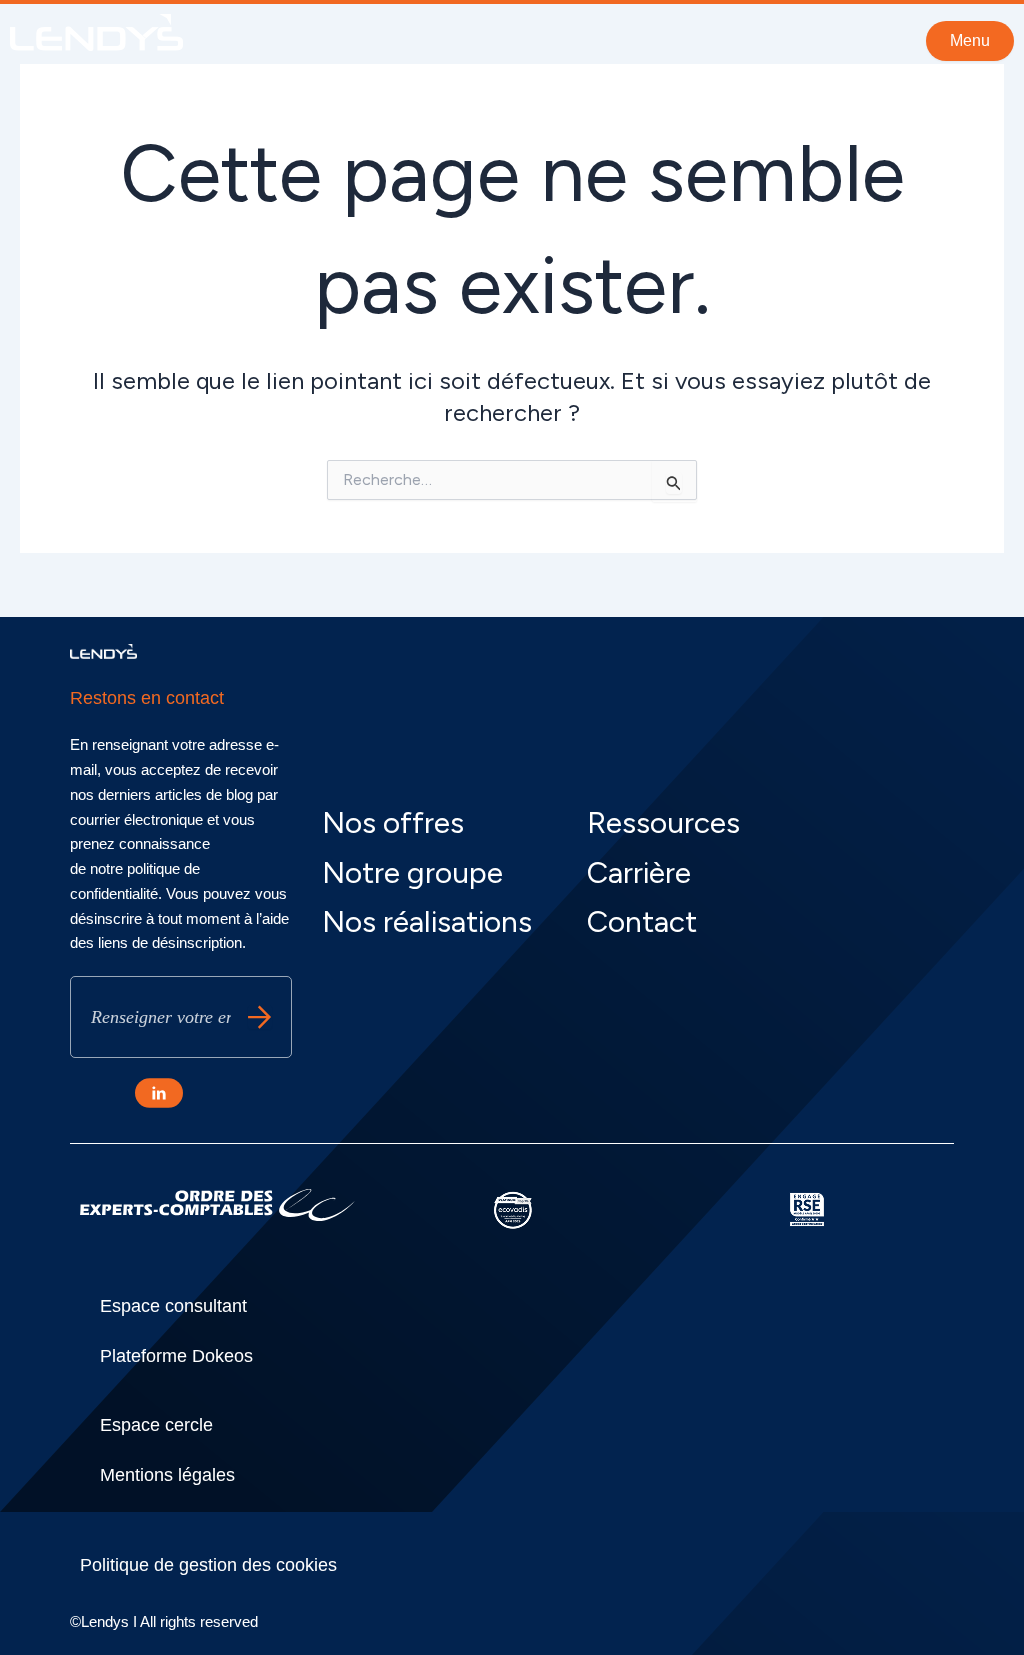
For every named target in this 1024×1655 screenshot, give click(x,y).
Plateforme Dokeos (176, 1356)
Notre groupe (412, 872)
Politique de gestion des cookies (208, 1565)
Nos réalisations (427, 921)
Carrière (639, 872)
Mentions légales (167, 1475)
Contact (642, 921)
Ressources (663, 822)
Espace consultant (173, 1306)
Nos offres (393, 822)
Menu (970, 40)
